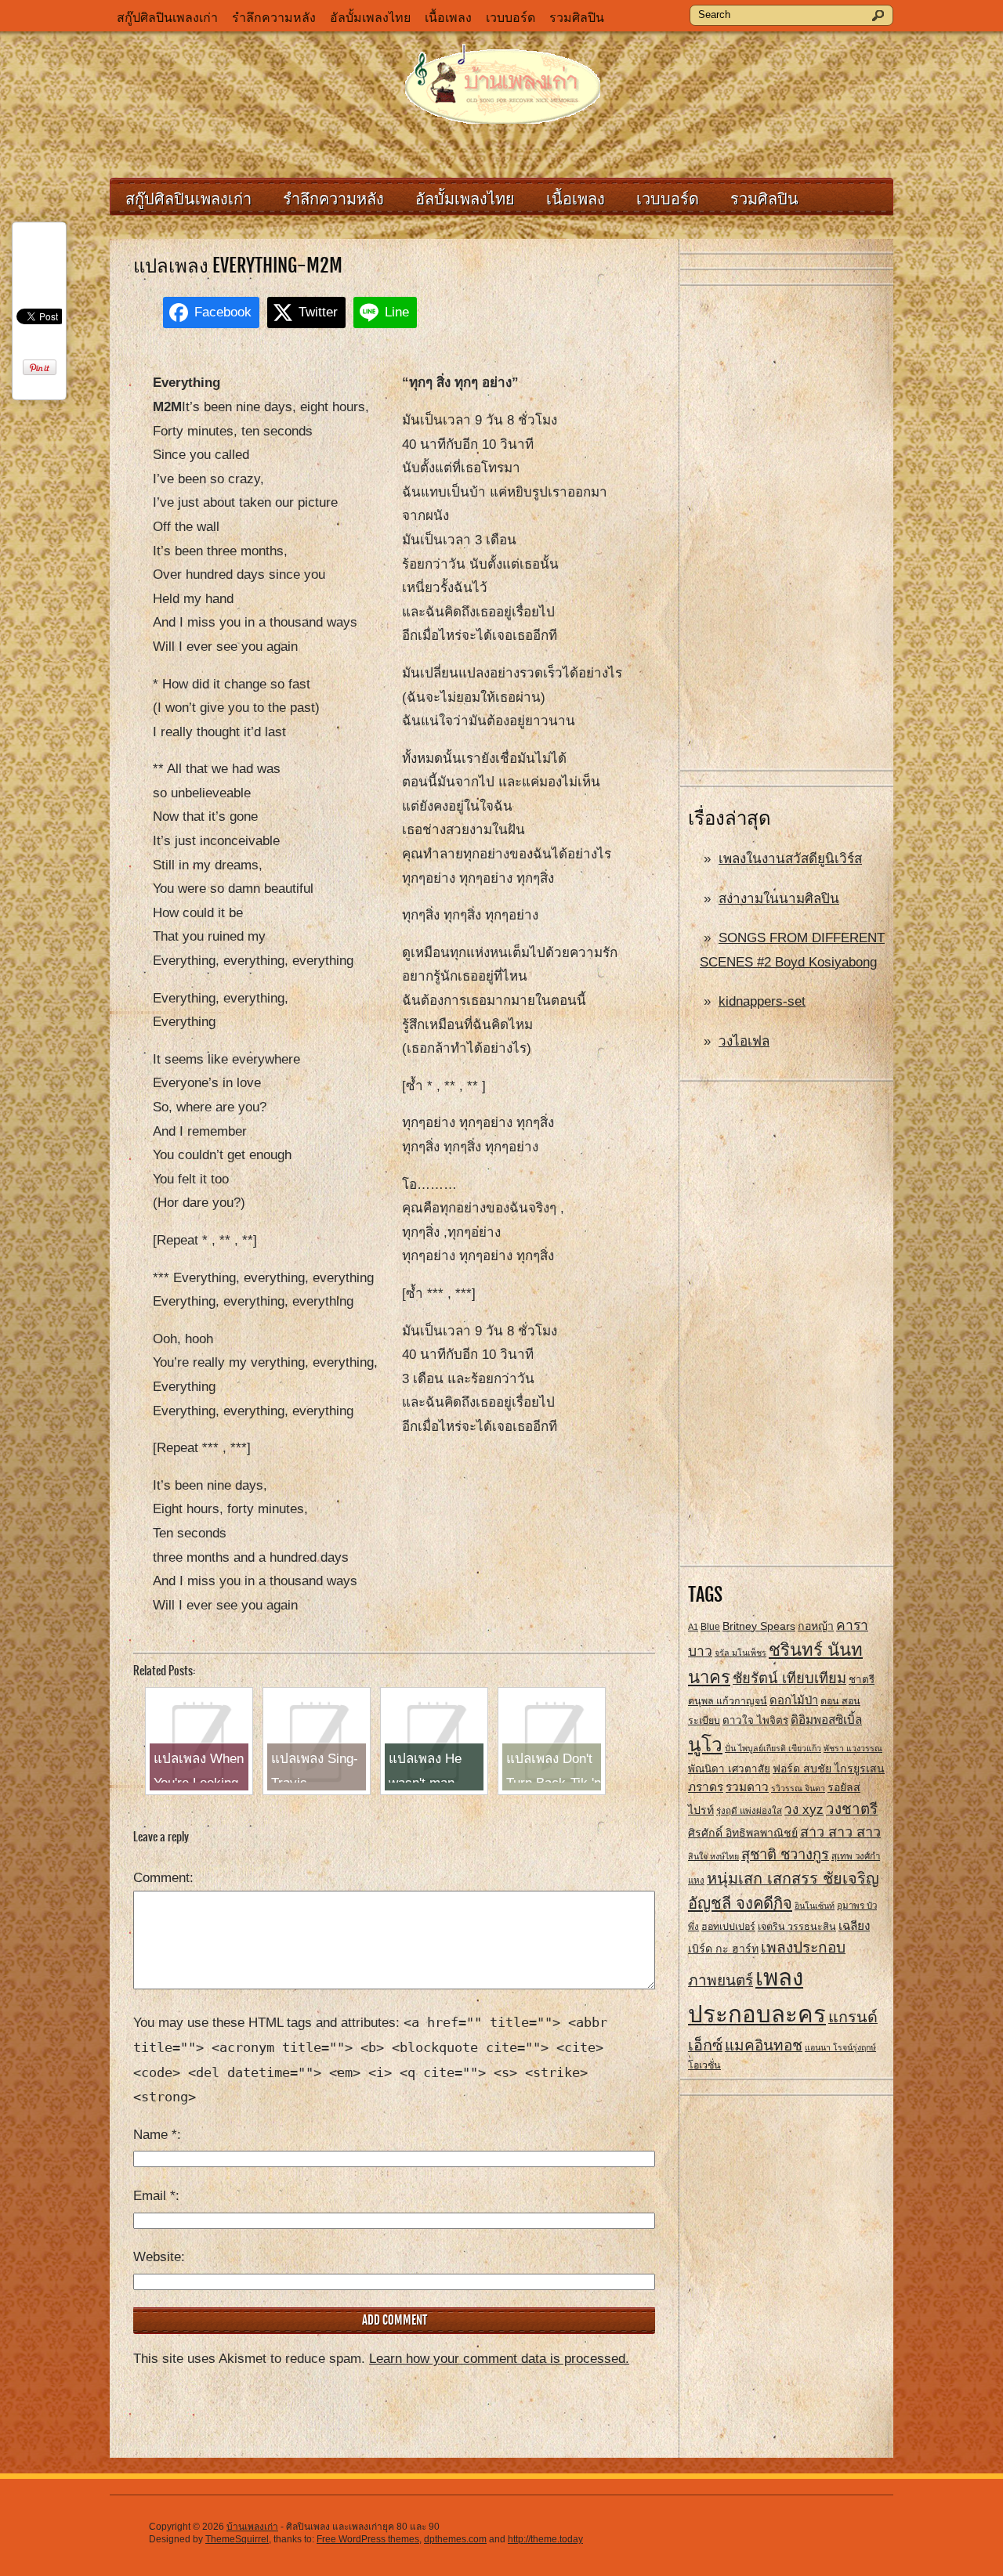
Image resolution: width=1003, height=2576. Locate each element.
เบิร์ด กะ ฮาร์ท (723, 1949)
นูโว (705, 1745)
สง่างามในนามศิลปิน (779, 899)
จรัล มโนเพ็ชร (740, 1653)
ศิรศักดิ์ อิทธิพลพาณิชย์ (743, 1833)
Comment (161, 1878)
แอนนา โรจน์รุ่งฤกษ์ (840, 2047)
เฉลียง (854, 1926)
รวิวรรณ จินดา (798, 1788)
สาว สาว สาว (840, 1832)
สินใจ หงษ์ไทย (713, 1856)
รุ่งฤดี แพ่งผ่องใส (749, 1811)
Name (155, 2135)
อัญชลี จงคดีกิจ (740, 1903)
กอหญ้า (816, 1626)
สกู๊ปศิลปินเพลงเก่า (167, 18)
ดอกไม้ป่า (794, 1700)
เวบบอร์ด (511, 18)
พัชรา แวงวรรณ (853, 1748)
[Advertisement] (787, 529)
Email (154, 2196)
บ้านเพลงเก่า (252, 2527)
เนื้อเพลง (448, 18)
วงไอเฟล (744, 1041)
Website (157, 2257)
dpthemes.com (455, 2539)
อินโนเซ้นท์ (815, 1906)
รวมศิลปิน (577, 18)
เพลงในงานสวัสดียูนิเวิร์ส (790, 859)
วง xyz (804, 1810)
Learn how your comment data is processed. (499, 2359)
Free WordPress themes (368, 2539)
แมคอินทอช (764, 2045)
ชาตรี (862, 1680)
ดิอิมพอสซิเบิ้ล (826, 1720)
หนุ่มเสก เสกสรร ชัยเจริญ (793, 1878)
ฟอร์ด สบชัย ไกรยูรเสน (829, 1769)
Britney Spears (759, 1626)
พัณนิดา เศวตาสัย (729, 1769)
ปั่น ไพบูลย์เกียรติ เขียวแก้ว (773, 1748)
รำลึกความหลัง (274, 18)
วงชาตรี (852, 1809)
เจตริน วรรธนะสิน (797, 1927)
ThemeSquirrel (237, 2539)
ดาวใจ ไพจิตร (755, 1720)
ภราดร (706, 1787)
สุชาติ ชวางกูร (785, 1854)
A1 (693, 1627)
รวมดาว (747, 1787)
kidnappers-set (762, 1001)
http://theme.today (545, 2539)
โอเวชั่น (704, 2065)
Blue (710, 1627)
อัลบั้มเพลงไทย (370, 18)
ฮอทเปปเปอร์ (728, 1927)
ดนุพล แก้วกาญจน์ (728, 1701)
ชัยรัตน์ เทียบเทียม (789, 1678)
